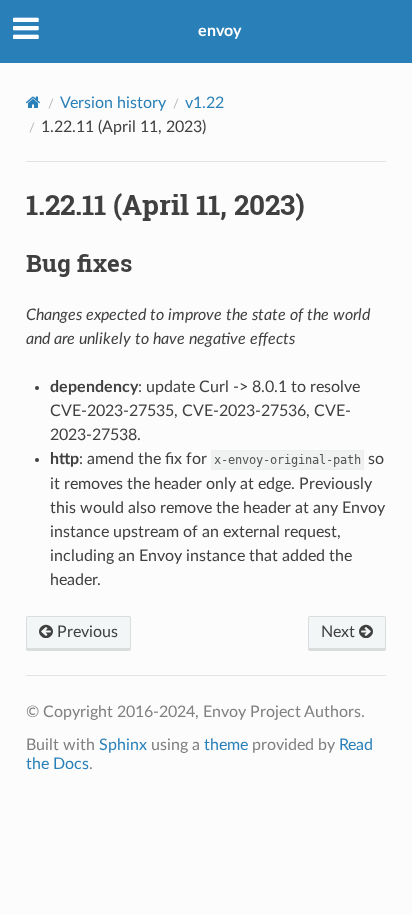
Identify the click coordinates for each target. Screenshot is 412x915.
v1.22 (204, 103)
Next (340, 632)
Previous (85, 632)
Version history (113, 103)
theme (226, 745)
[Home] (33, 102)
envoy (219, 31)
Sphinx (123, 745)
